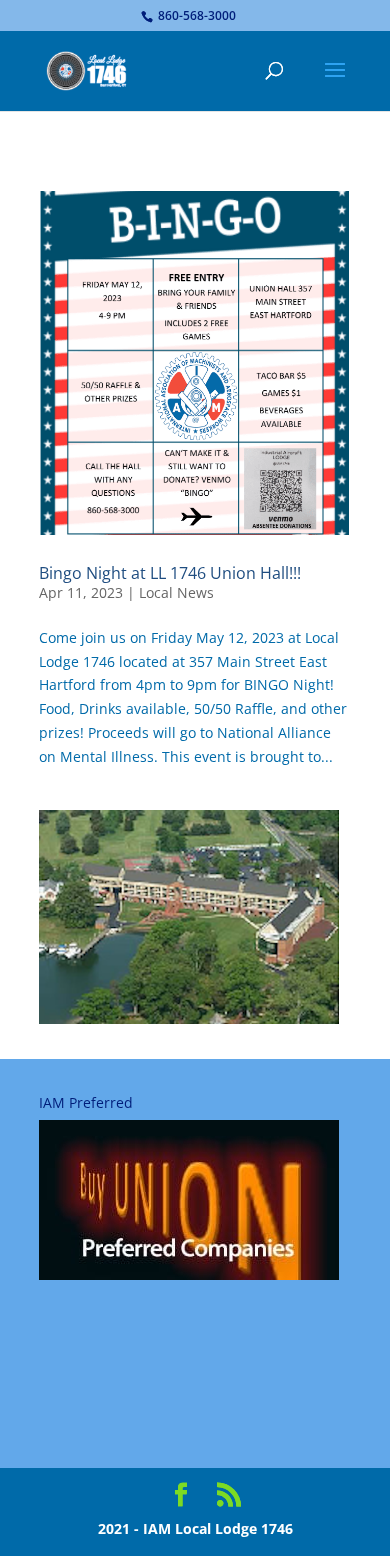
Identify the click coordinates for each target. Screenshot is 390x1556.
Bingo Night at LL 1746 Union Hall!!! (170, 573)
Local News (176, 592)
